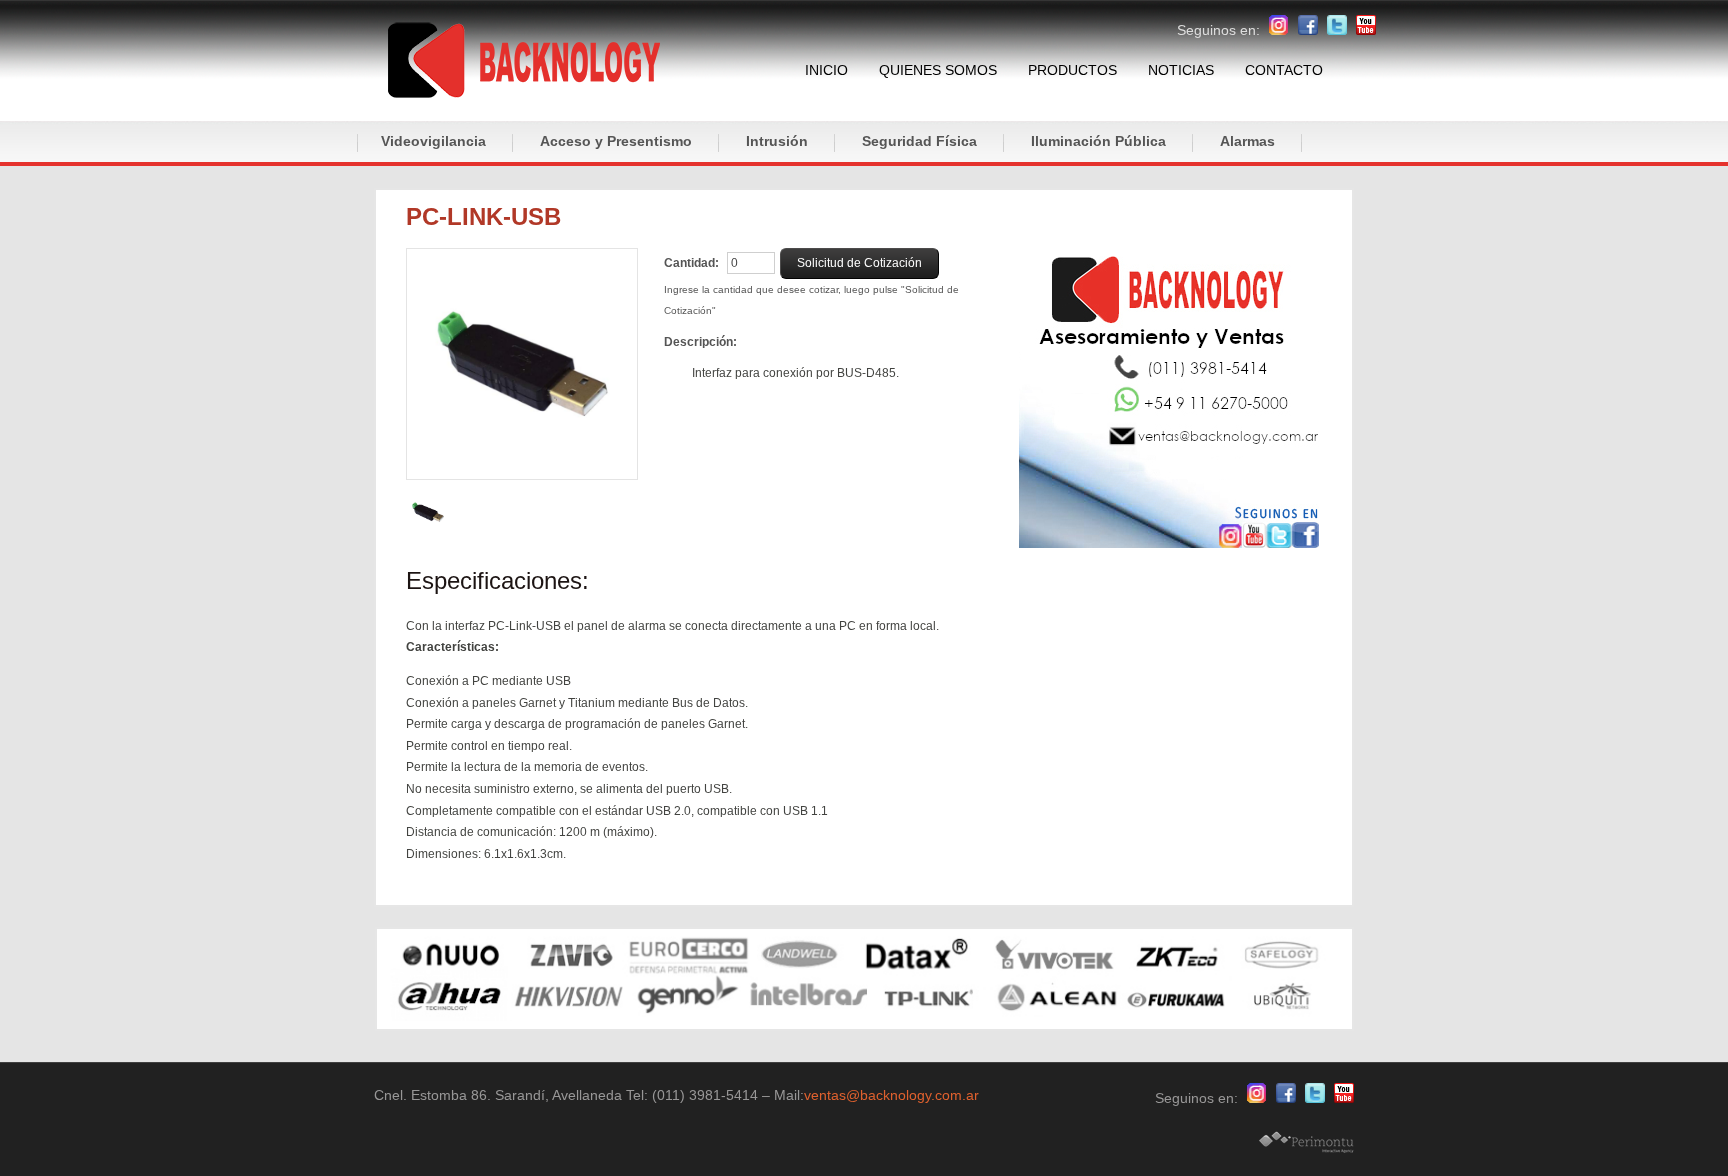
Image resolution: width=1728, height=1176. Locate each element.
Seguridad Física (919, 141)
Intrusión (777, 141)
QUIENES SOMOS (938, 70)
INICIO (826, 70)
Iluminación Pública (1098, 141)
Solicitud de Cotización (859, 263)
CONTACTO (1284, 70)
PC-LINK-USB (483, 216)
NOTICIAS (1181, 70)
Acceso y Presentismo (616, 141)
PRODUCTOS (1072, 70)
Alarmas (1247, 141)
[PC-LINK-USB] (522, 364)
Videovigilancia (433, 141)
